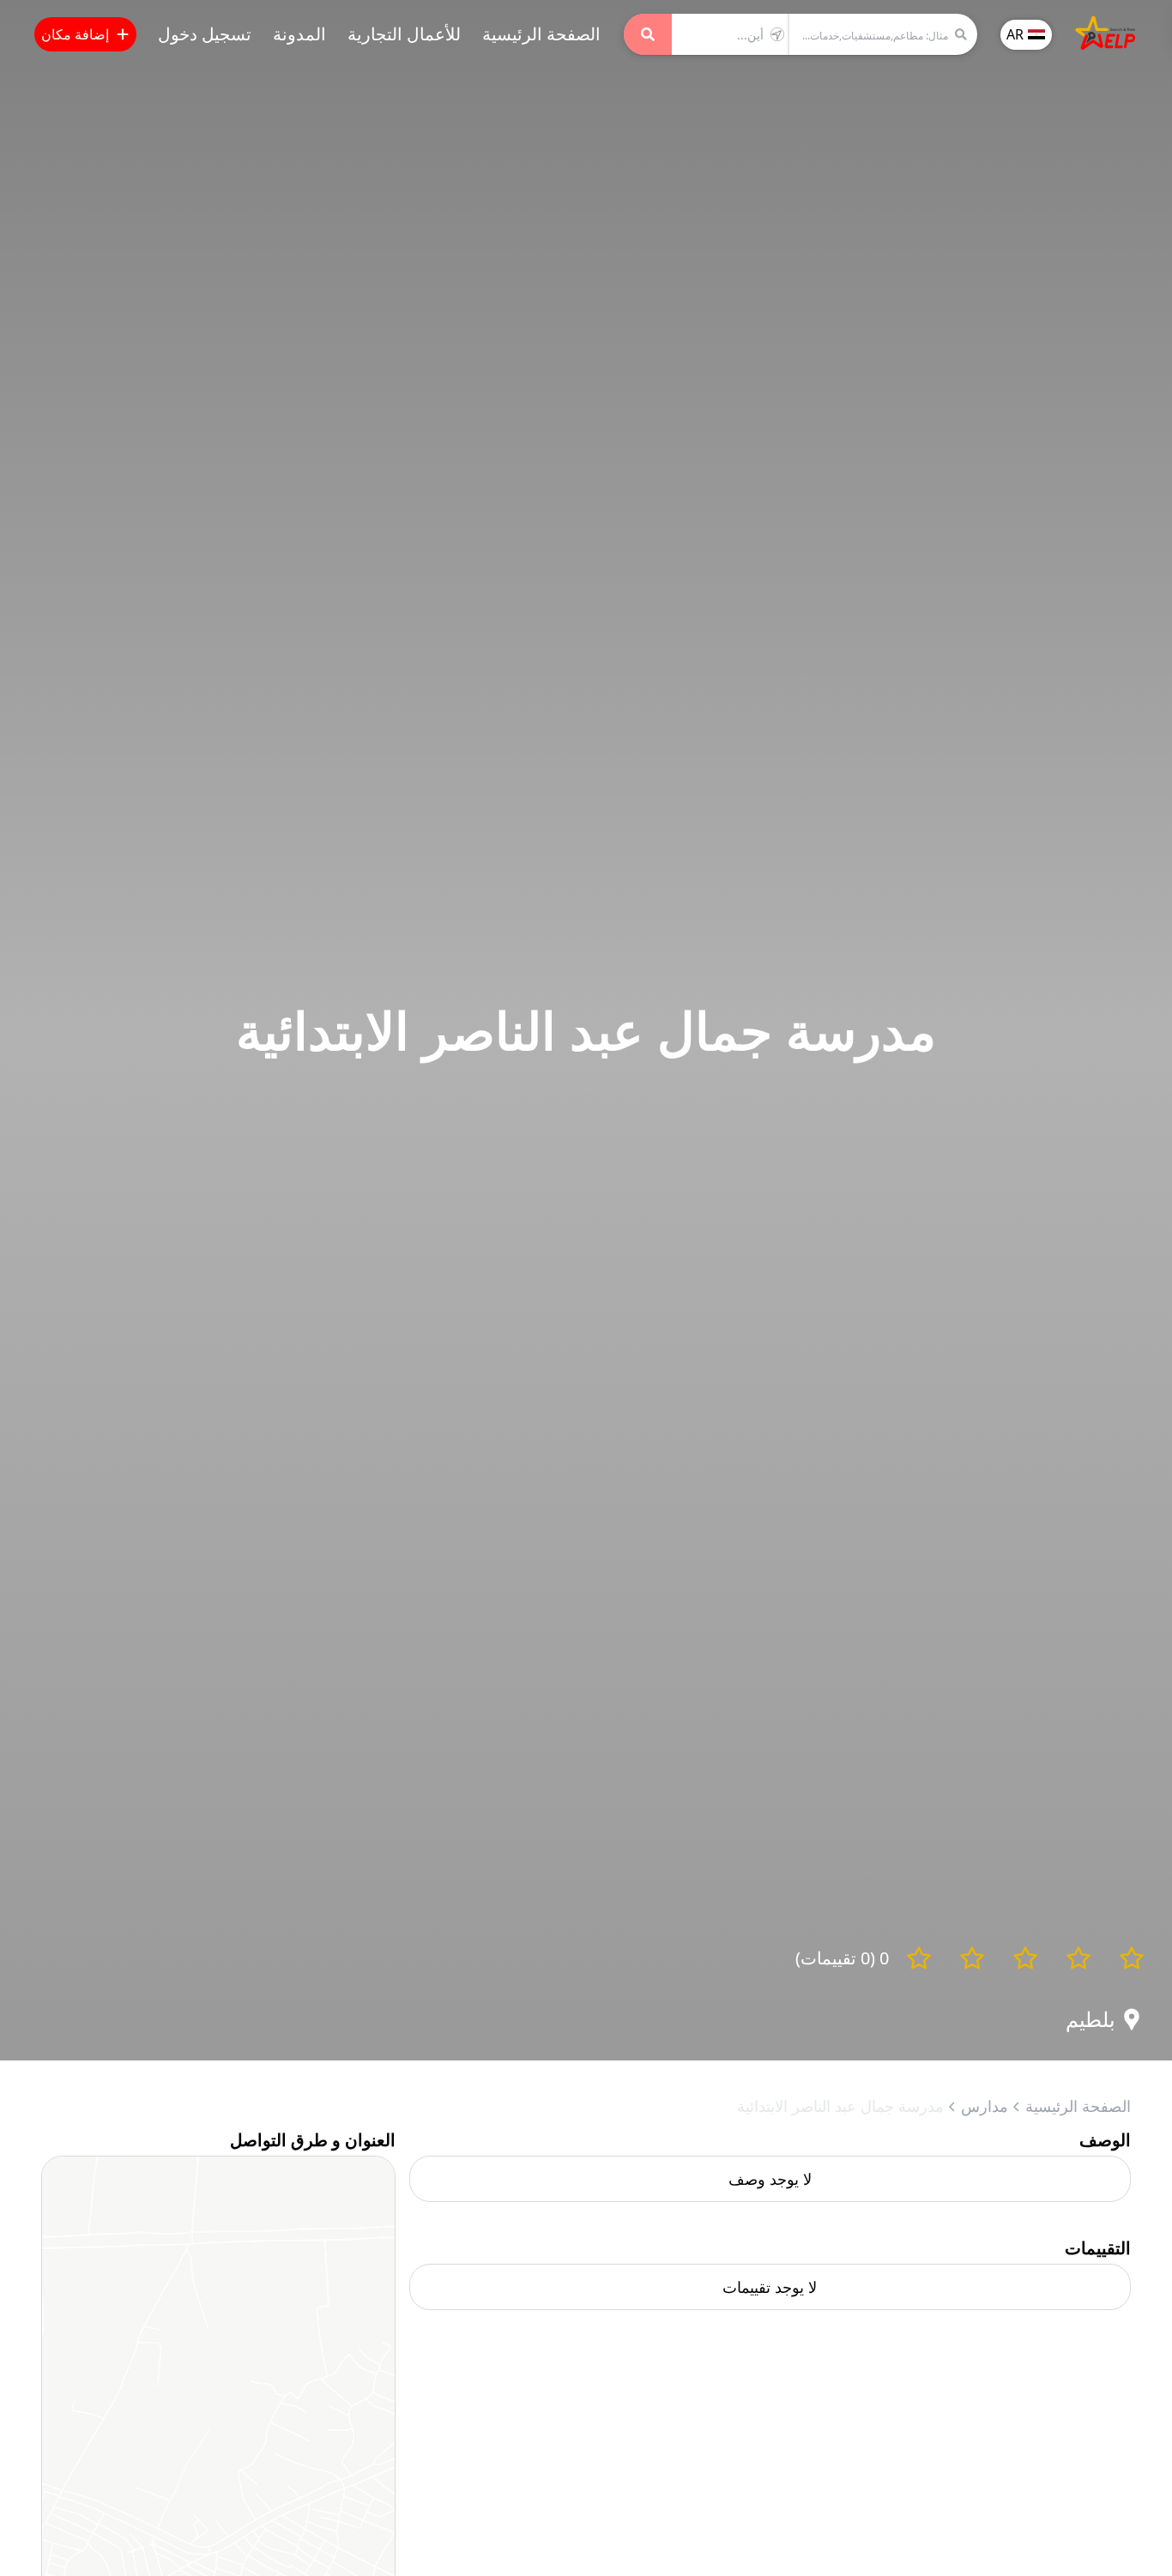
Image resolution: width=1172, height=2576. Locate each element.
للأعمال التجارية (404, 34)
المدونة (299, 34)
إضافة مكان (75, 34)
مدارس (985, 2106)
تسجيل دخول (205, 34)
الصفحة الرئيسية (541, 34)
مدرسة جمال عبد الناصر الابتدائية (840, 2106)
